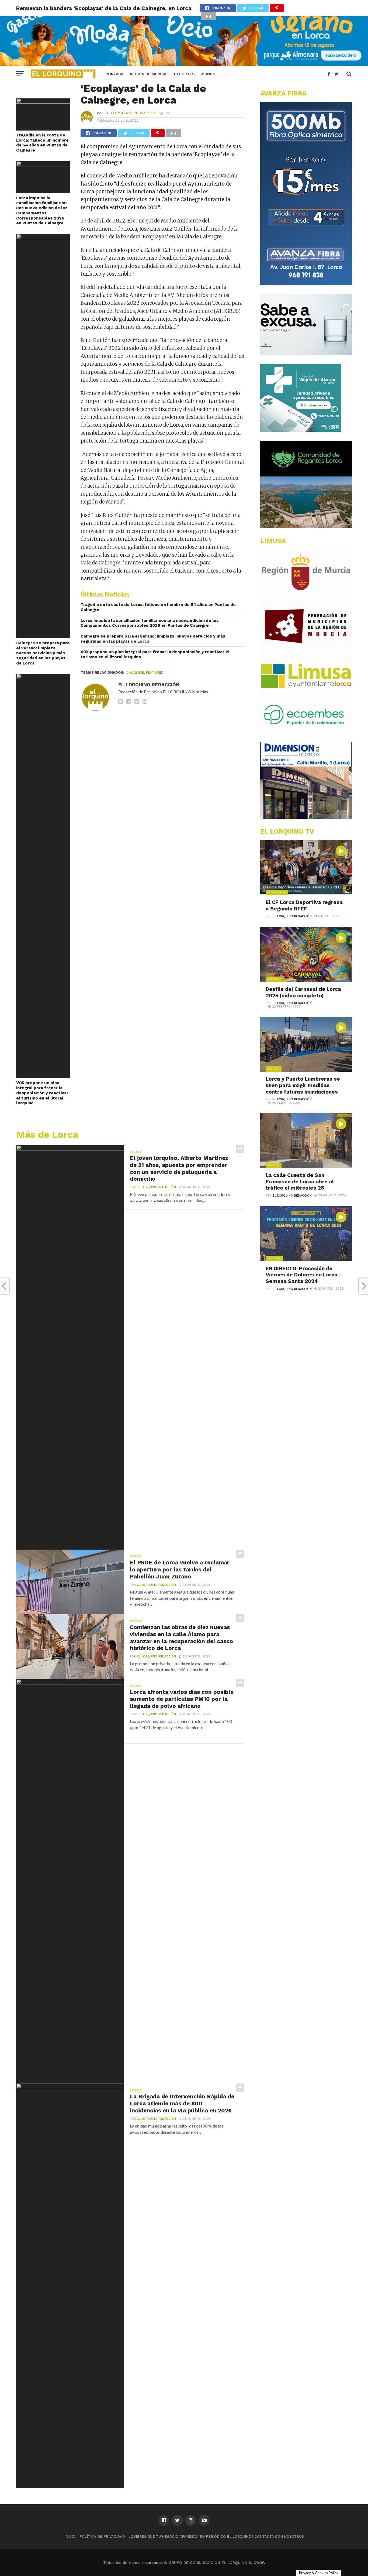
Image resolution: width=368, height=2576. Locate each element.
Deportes (184, 74)
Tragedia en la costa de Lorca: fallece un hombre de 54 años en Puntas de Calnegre (42, 143)
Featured (155, 672)
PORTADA (114, 74)
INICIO (70, 2536)
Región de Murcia (148, 74)
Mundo (208, 74)
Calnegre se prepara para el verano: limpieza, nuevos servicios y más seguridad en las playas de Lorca (43, 653)
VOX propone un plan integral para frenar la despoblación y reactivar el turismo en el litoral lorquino (42, 1093)
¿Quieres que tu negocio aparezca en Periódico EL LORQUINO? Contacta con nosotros (216, 2536)
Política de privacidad (102, 2536)
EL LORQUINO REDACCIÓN (131, 113)
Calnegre (135, 672)
